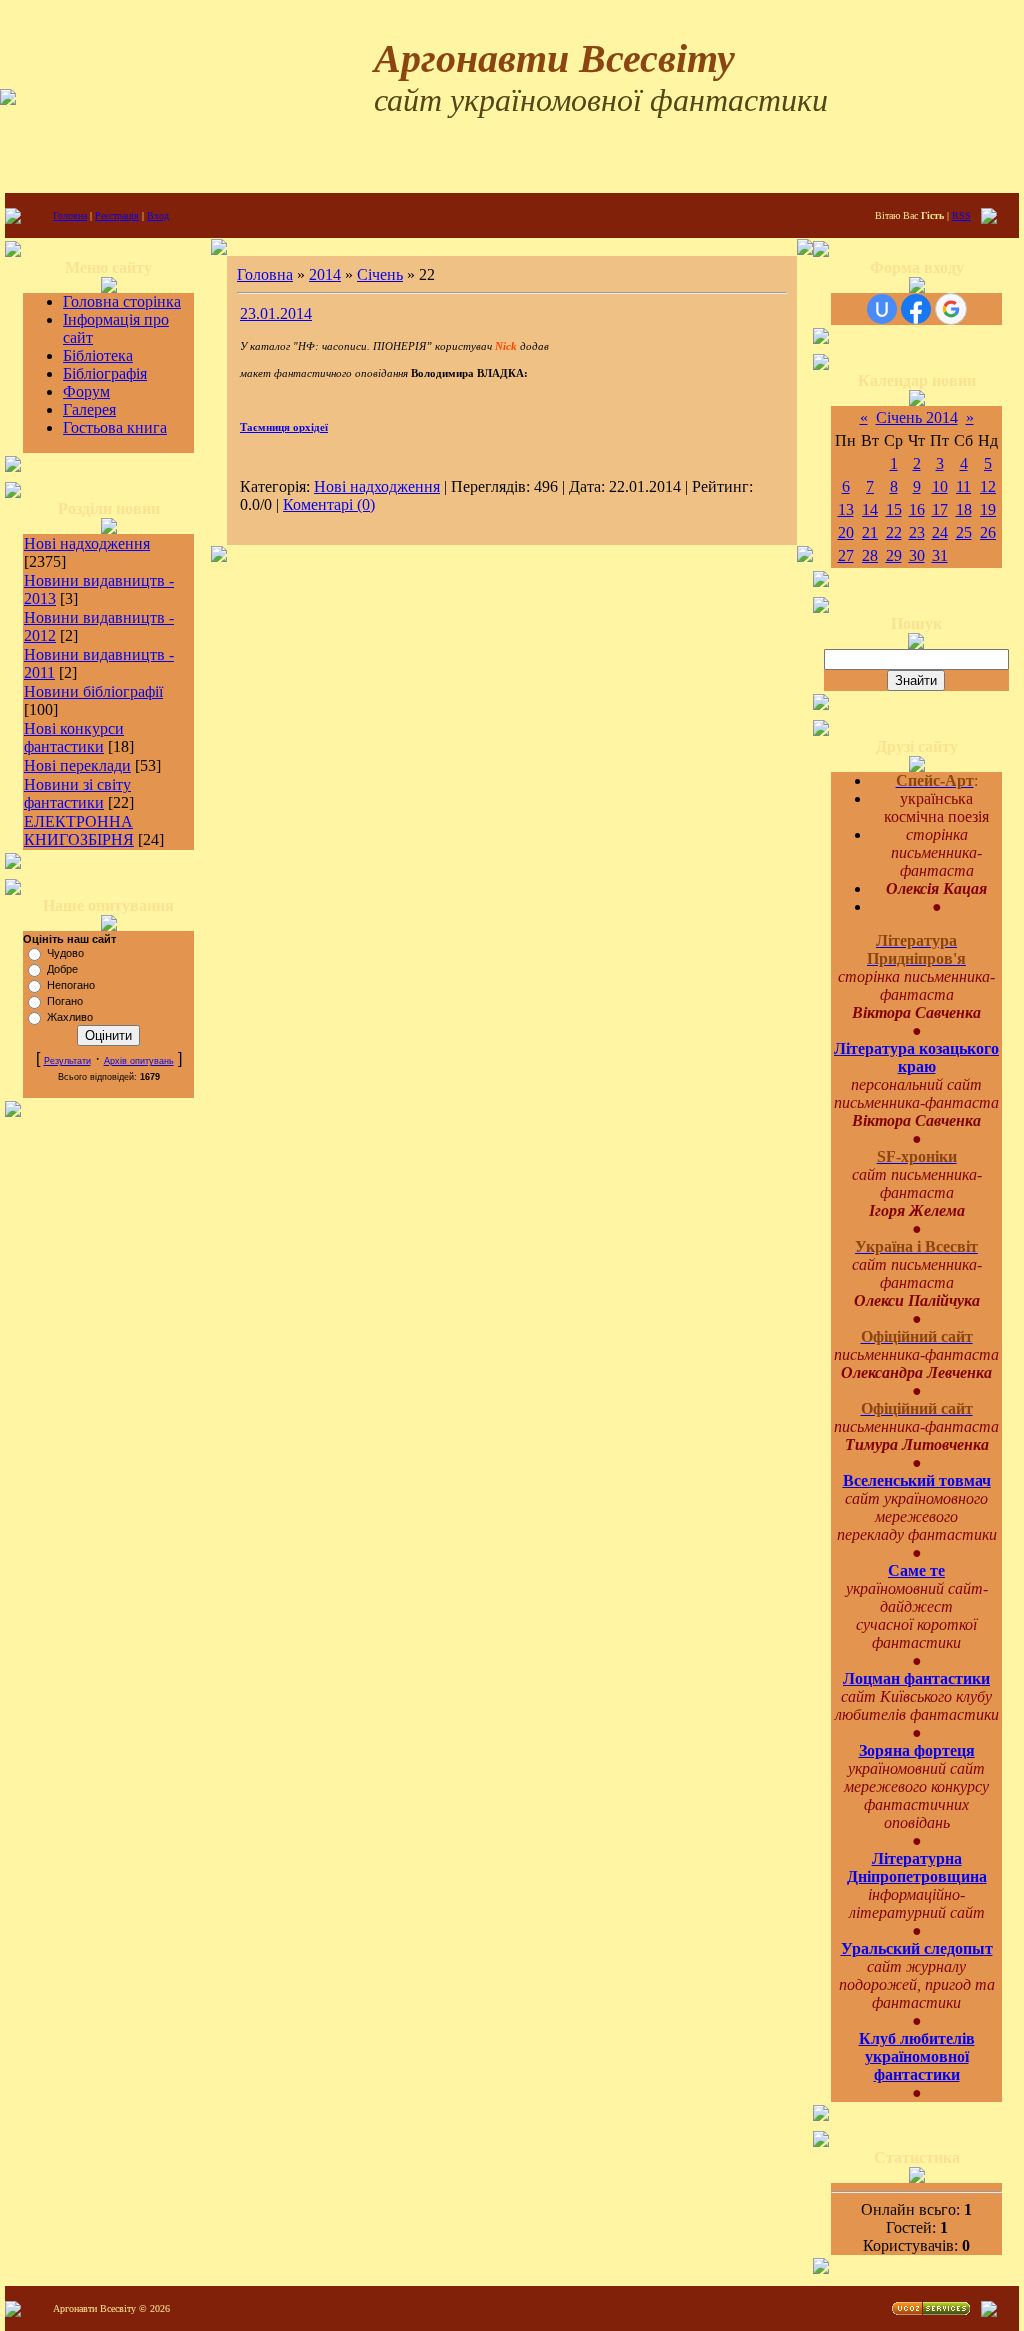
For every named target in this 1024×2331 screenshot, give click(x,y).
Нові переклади (77, 765)
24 (940, 532)
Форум (86, 391)
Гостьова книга (115, 427)
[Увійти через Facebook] (916, 309)
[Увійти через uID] (882, 309)
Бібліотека (98, 355)
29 (894, 555)
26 (988, 532)
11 (963, 486)
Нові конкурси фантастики (74, 737)
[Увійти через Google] (951, 309)
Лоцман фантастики (916, 1678)
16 (917, 509)
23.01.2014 (276, 313)
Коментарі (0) (329, 504)
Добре (62, 969)
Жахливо (70, 1017)
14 (870, 509)
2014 (325, 274)
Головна (70, 215)
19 (988, 509)
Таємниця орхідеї (284, 427)
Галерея (89, 409)
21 (870, 532)
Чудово (65, 953)
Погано (65, 1001)
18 (964, 509)
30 (917, 555)
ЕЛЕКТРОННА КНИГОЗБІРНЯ (79, 830)
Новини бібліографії (93, 691)
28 (870, 555)
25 (964, 532)
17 (940, 509)
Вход (158, 215)
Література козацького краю (916, 1057)
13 (846, 509)
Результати (67, 1061)
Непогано (71, 985)
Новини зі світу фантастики (77, 793)
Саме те (916, 1570)
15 (894, 509)
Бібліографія (105, 373)
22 (894, 532)
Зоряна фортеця (917, 1750)
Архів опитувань (139, 1061)
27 (846, 555)
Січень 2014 (917, 417)
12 (988, 486)
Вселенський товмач (917, 1480)
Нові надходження (87, 543)
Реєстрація (117, 215)
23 (917, 532)
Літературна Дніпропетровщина (917, 1867)
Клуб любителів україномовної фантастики (917, 2056)
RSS (961, 215)
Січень (380, 274)
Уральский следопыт (917, 1948)
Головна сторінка (122, 301)
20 (846, 532)
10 (940, 486)
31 (940, 555)
